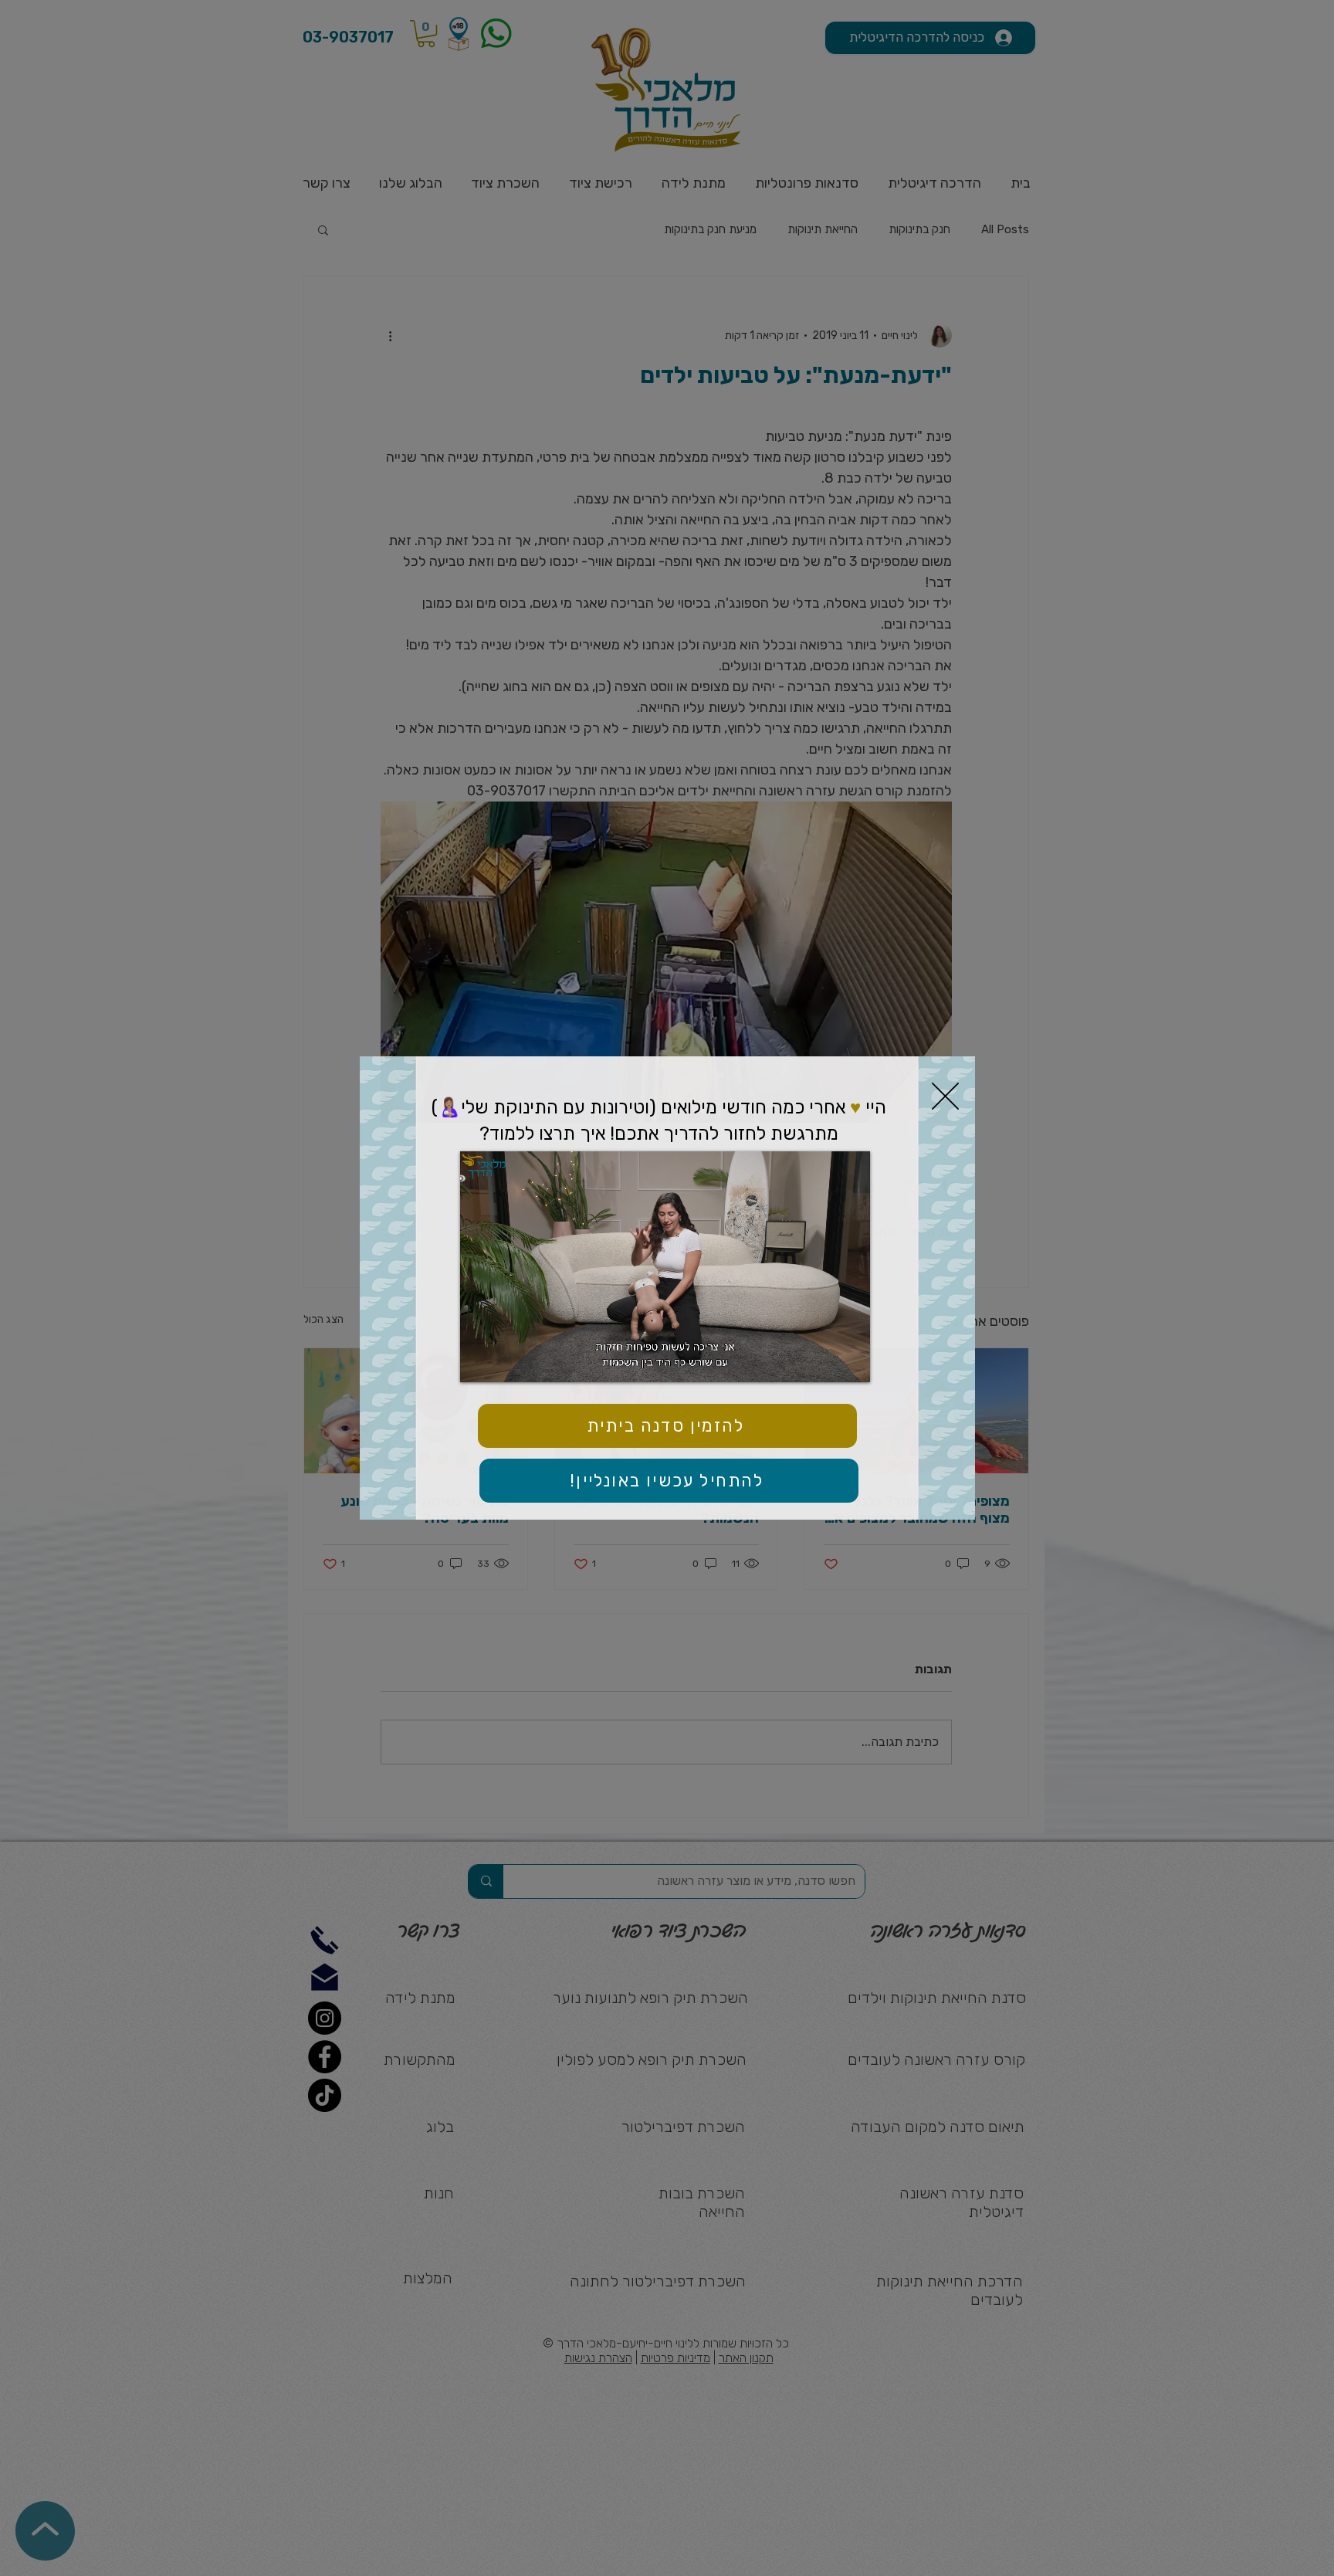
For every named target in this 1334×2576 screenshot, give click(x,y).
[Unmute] (506, 1361)
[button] (945, 1096)
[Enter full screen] (849, 1361)
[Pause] (480, 1361)
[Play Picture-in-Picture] (823, 1361)
